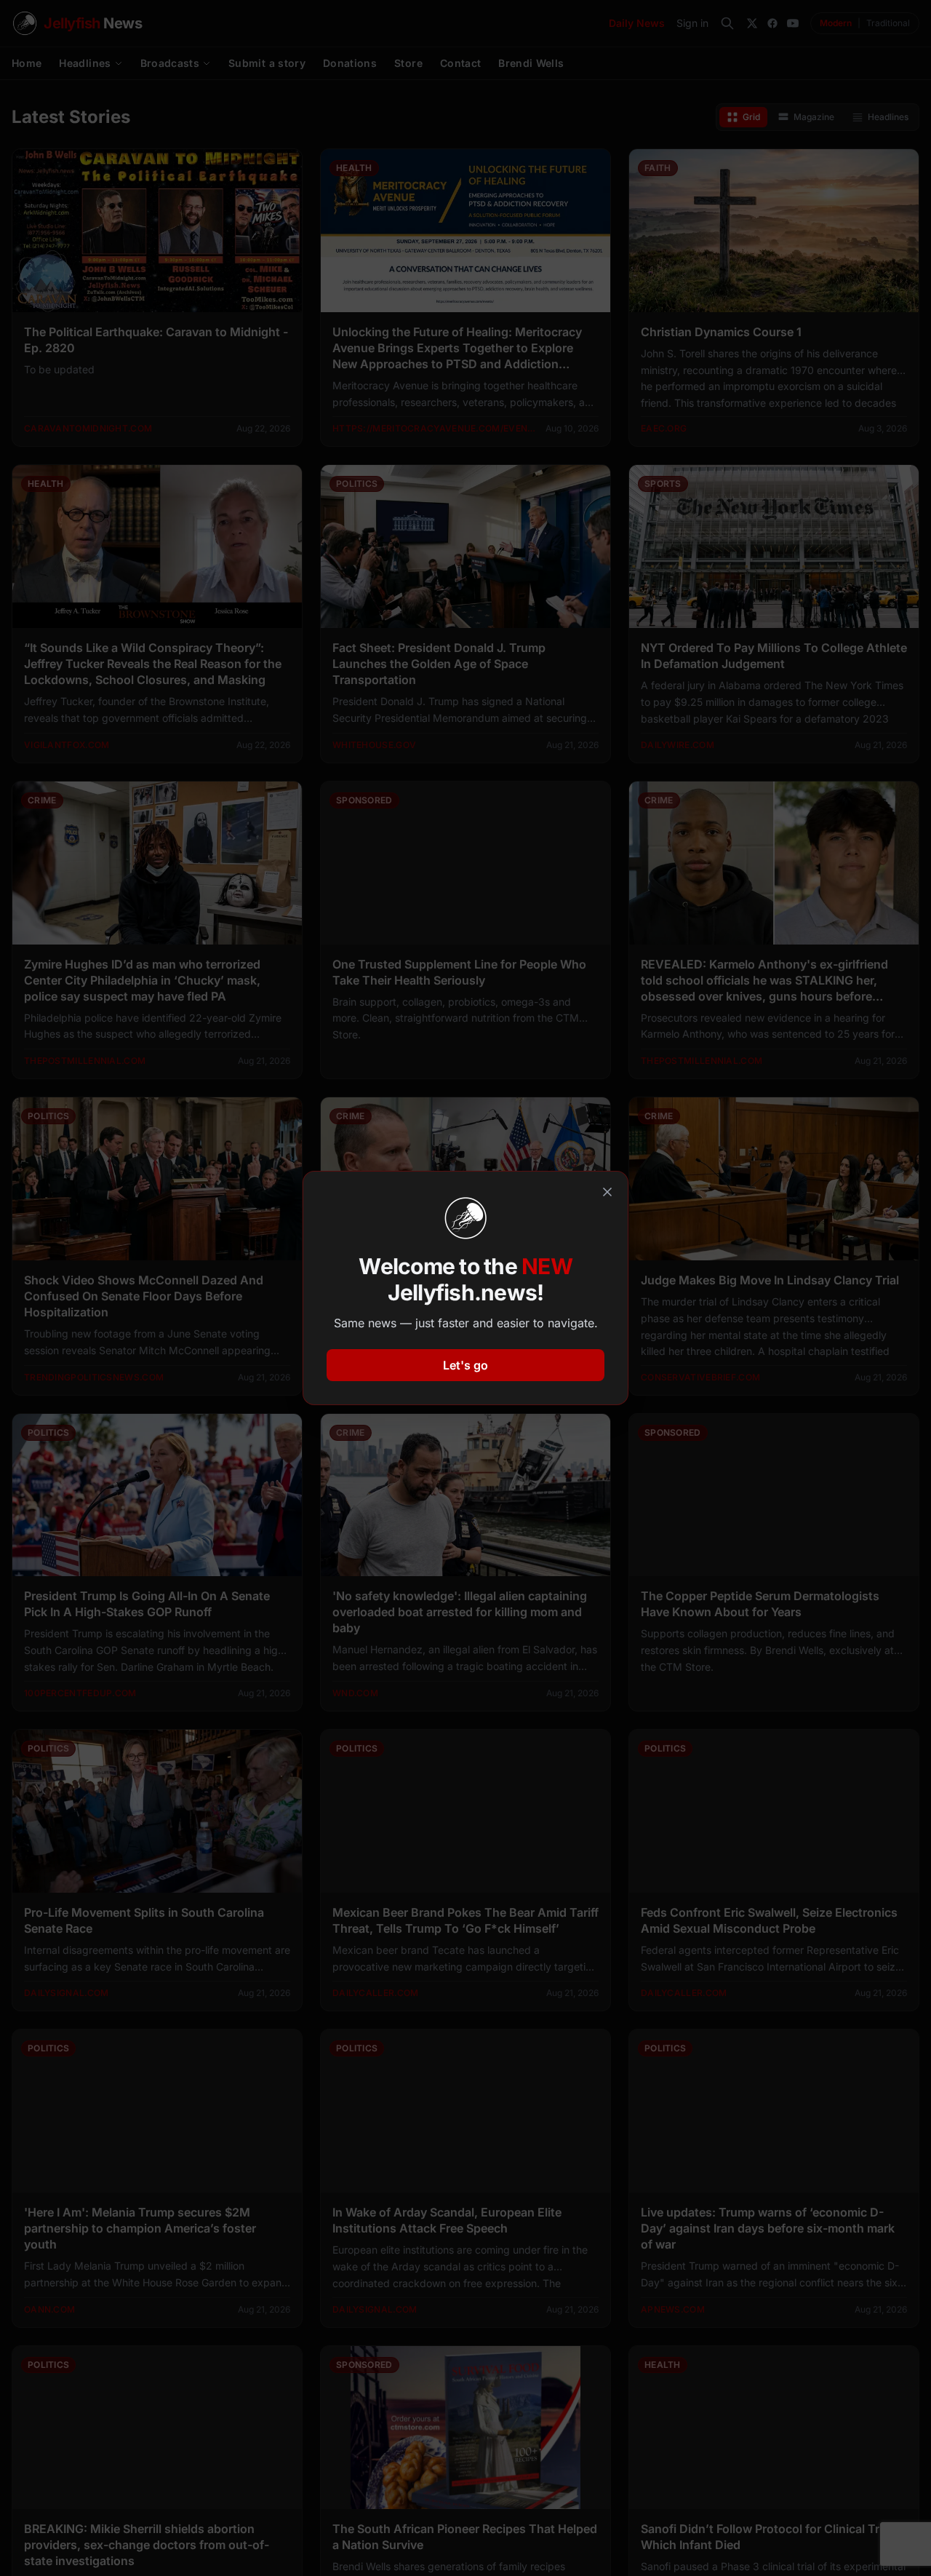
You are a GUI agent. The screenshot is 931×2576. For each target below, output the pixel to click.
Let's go (465, 1365)
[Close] (607, 1192)
